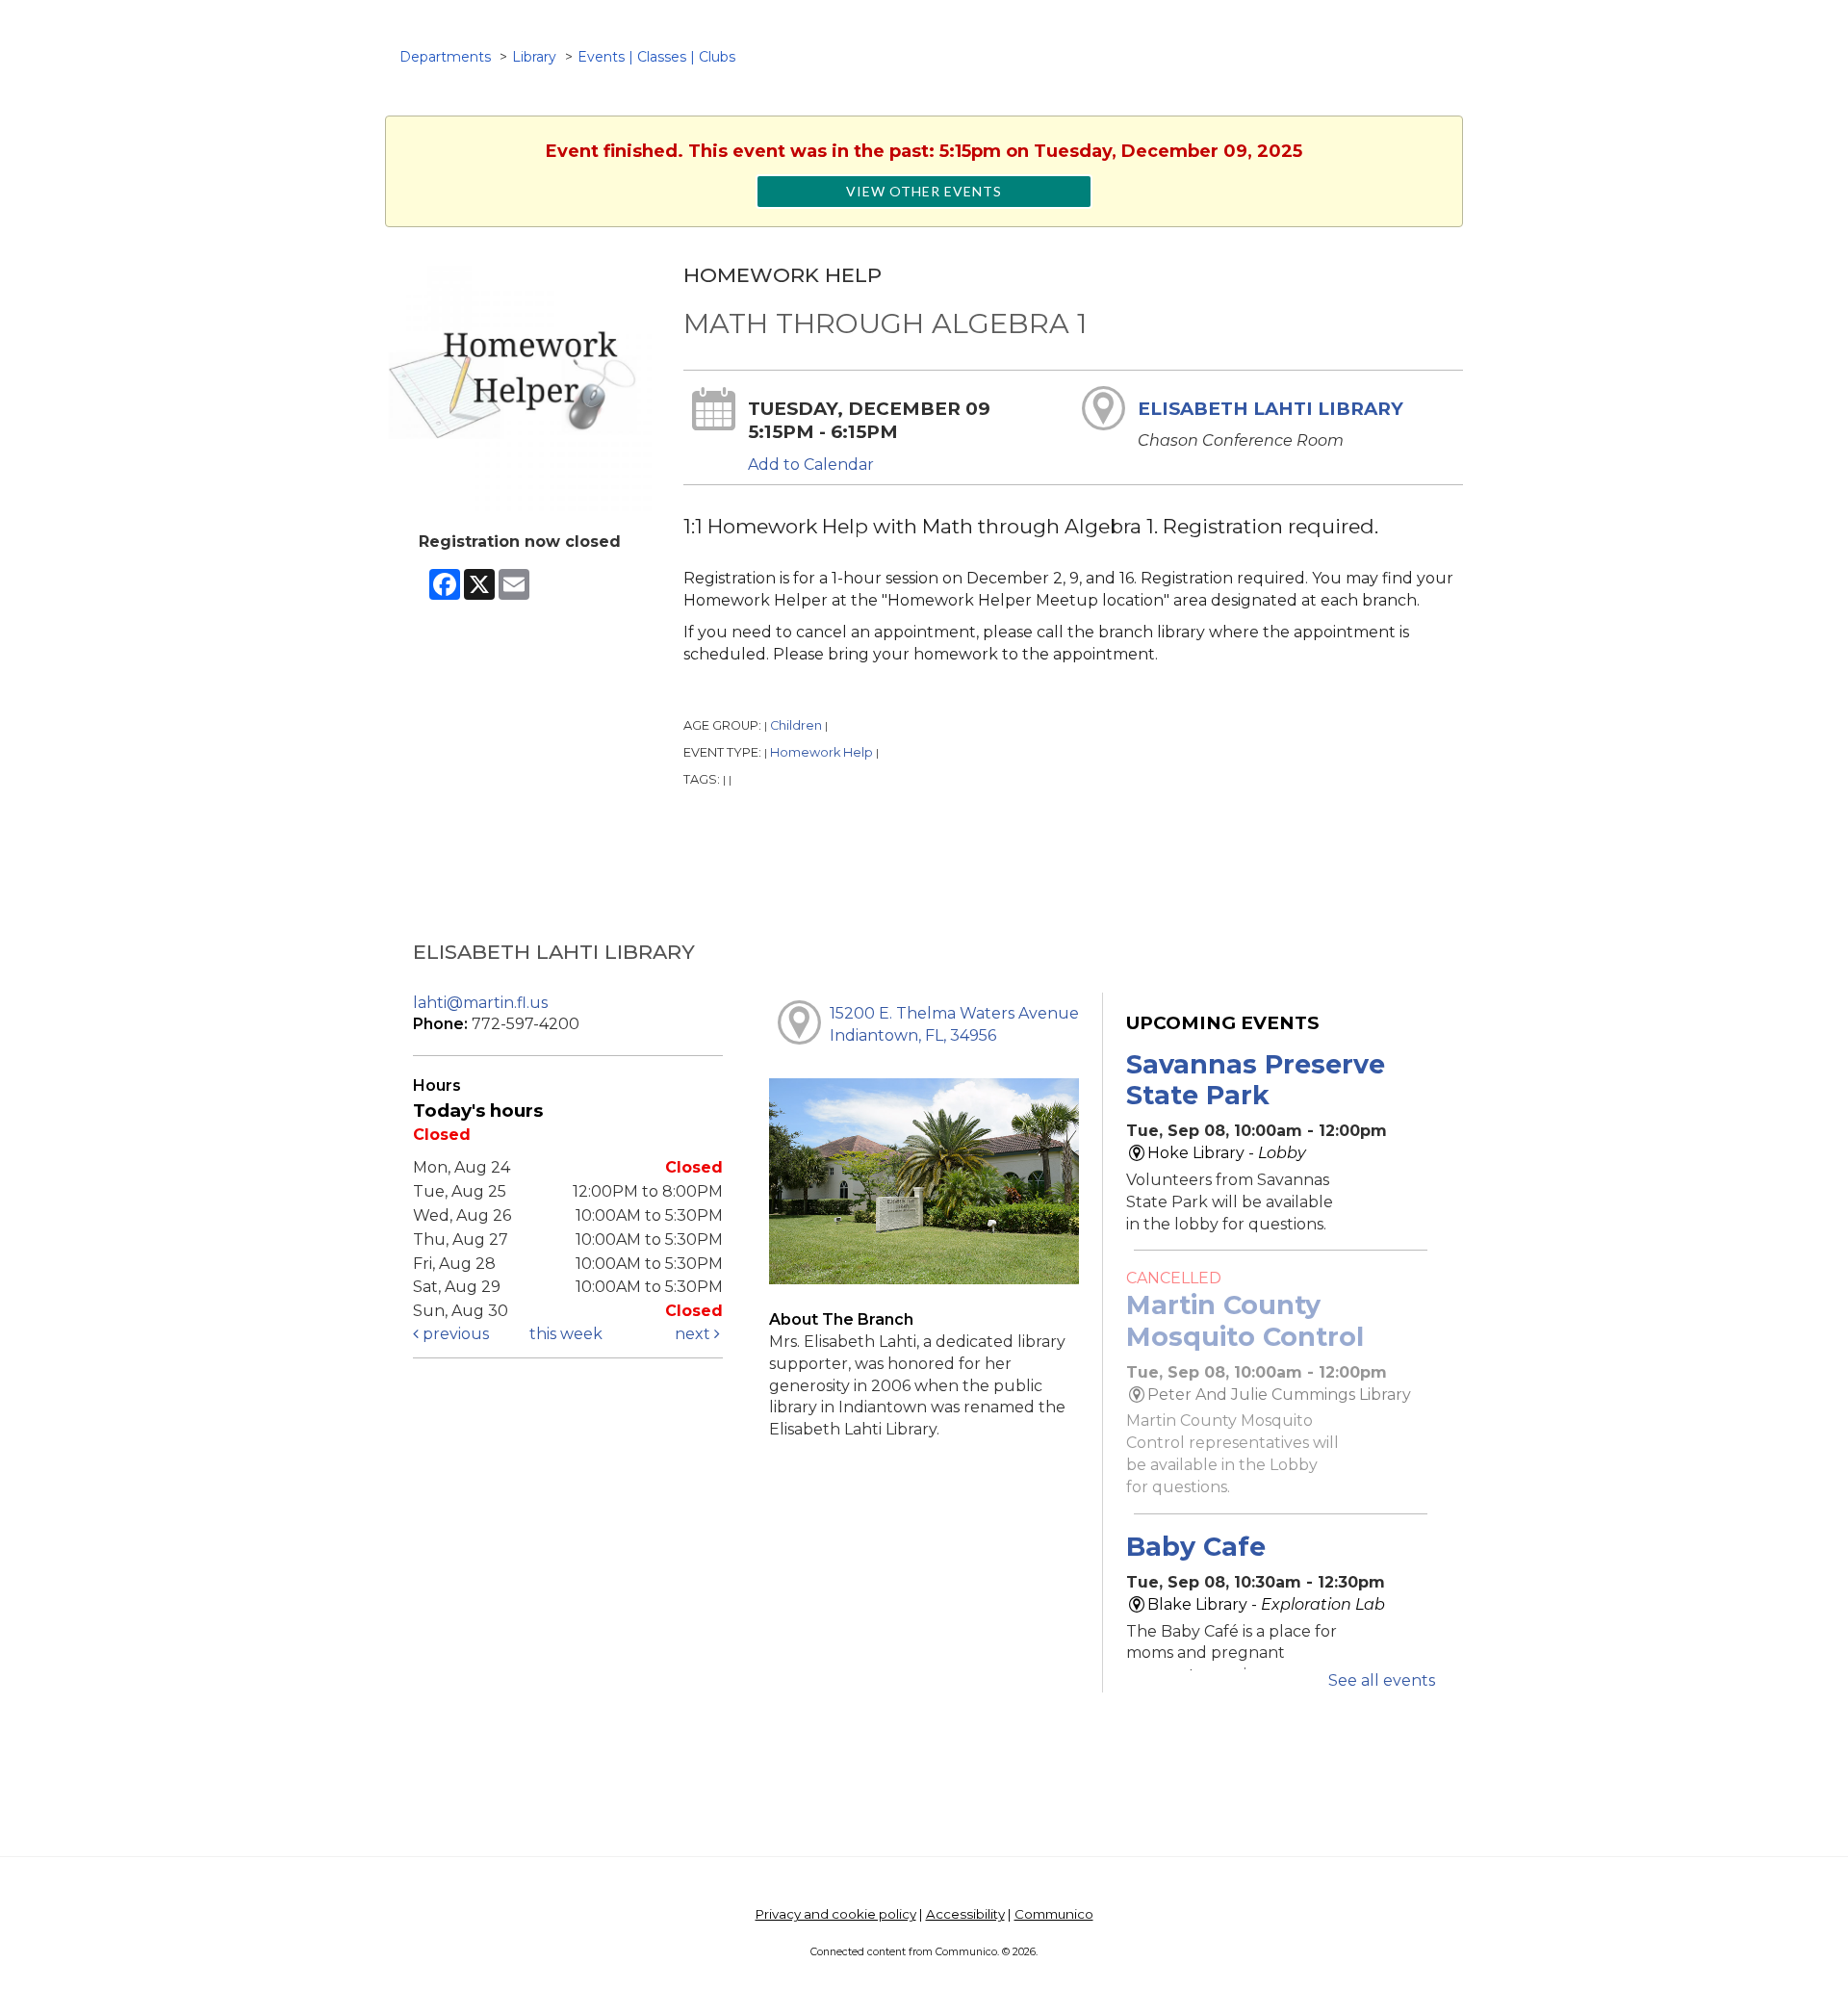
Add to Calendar (811, 465)
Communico (1054, 1914)
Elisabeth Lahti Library (1270, 409)
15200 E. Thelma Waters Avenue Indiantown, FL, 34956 (954, 1024)
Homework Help (821, 752)
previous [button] (454, 1334)
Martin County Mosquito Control (1245, 1320)
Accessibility (965, 1914)
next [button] (694, 1334)
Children (796, 725)
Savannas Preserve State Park (1256, 1080)
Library (534, 57)
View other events (924, 191)
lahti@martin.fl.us (480, 1003)
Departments (445, 57)
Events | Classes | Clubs (656, 57)
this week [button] (566, 1334)
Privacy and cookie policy (836, 1914)
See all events (1382, 1680)
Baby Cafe (1196, 1547)
